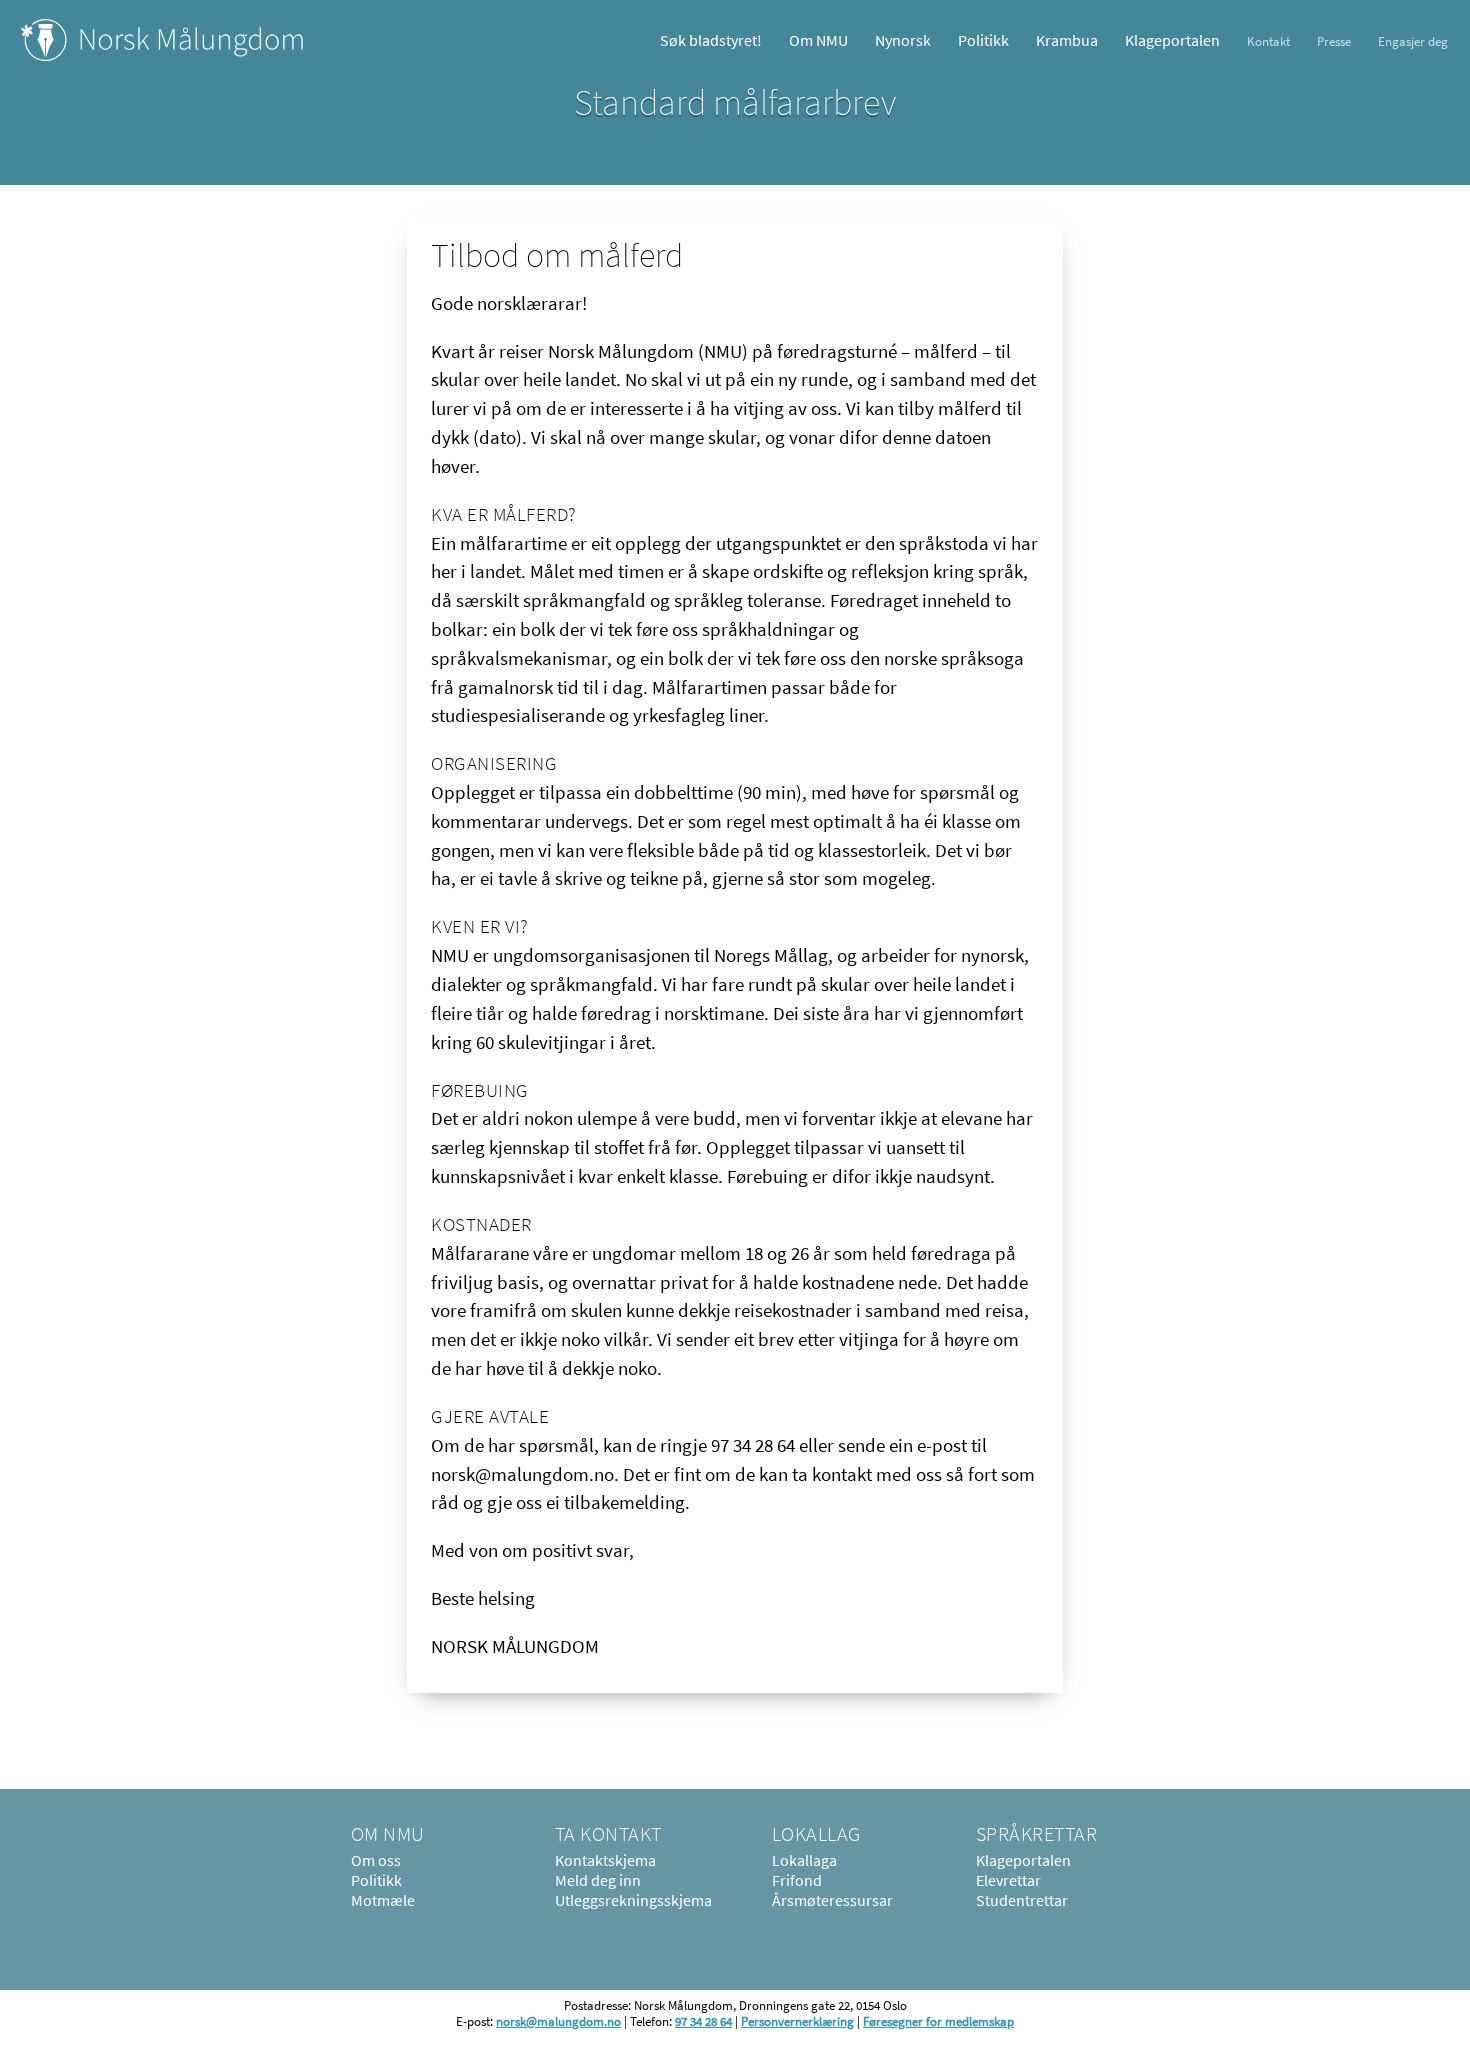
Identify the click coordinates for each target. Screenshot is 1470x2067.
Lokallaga (804, 1860)
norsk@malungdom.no (558, 2021)
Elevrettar (1008, 1880)
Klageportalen (1172, 40)
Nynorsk (903, 40)
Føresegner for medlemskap (938, 2021)
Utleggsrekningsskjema (633, 1900)
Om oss (376, 1860)
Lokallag (816, 1833)
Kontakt (1268, 41)
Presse (1334, 41)
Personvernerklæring (797, 2021)
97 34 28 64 (703, 2021)
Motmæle (383, 1900)
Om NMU (818, 40)
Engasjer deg (1413, 41)
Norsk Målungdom (162, 40)
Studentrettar (1022, 1900)
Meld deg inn (598, 1880)
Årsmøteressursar (832, 1900)
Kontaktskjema (605, 1860)
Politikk (983, 40)
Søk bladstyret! (711, 40)
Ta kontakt (608, 1833)
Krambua (1067, 40)
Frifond (797, 1880)
